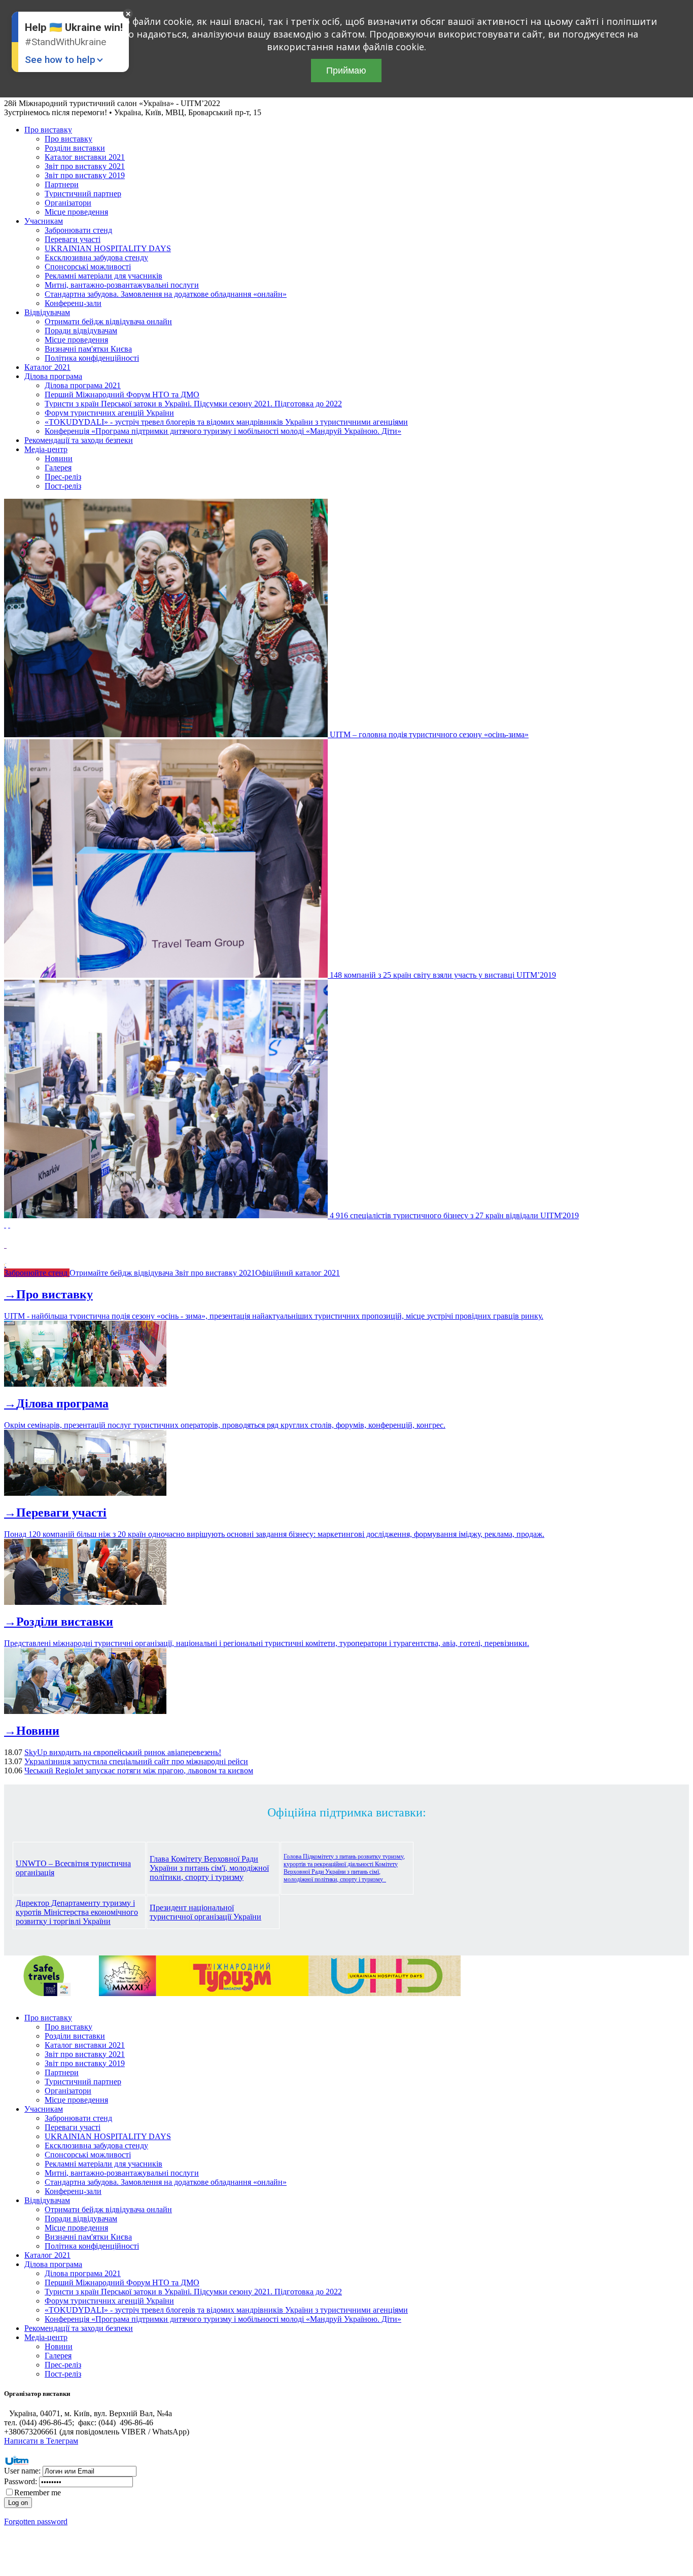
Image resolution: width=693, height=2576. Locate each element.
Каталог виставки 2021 (85, 157)
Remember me (38, 2493)
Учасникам (44, 221)
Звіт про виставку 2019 (85, 175)
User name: (22, 2471)
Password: (21, 2481)
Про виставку (48, 130)
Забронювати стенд (78, 230)
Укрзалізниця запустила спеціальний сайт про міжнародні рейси (136, 1761)
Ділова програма (53, 376)
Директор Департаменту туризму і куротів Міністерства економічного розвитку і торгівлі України (77, 1912)
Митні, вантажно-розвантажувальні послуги (122, 285)
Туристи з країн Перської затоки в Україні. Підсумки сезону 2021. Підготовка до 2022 (193, 404)
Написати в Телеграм (41, 2441)
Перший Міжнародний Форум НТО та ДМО (122, 394)
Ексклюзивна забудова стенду (96, 257)
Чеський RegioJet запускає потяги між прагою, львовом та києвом (139, 1771)
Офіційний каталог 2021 (298, 1273)
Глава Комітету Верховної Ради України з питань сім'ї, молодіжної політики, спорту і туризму (209, 1868)
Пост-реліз (63, 486)
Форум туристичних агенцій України (109, 413)
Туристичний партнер (83, 194)
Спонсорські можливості (88, 267)
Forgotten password (36, 2521)
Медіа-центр (46, 449)
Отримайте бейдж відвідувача (122, 1273)
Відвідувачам (47, 312)
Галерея (58, 468)
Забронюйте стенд (37, 1273)
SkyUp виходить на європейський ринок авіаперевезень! (123, 1752)
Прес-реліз (63, 477)
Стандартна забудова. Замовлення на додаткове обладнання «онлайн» (166, 294)
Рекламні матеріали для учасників (103, 276)
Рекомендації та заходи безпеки (79, 440)
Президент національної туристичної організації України (205, 1912)
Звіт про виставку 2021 (85, 166)
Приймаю (346, 71)
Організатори (68, 203)
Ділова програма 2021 (83, 385)
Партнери (62, 184)
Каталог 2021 (47, 367)
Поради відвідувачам (81, 331)
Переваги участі (73, 239)
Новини (59, 458)
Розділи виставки (75, 148)
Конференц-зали (73, 303)
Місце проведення (76, 212)
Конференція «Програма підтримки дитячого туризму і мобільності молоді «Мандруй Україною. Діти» (223, 431)
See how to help (60, 60)
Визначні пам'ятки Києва (88, 349)
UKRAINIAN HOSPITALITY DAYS (108, 248)
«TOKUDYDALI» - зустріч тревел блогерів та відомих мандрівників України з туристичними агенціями (226, 422)
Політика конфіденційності (92, 358)
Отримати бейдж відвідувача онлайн (108, 321)
